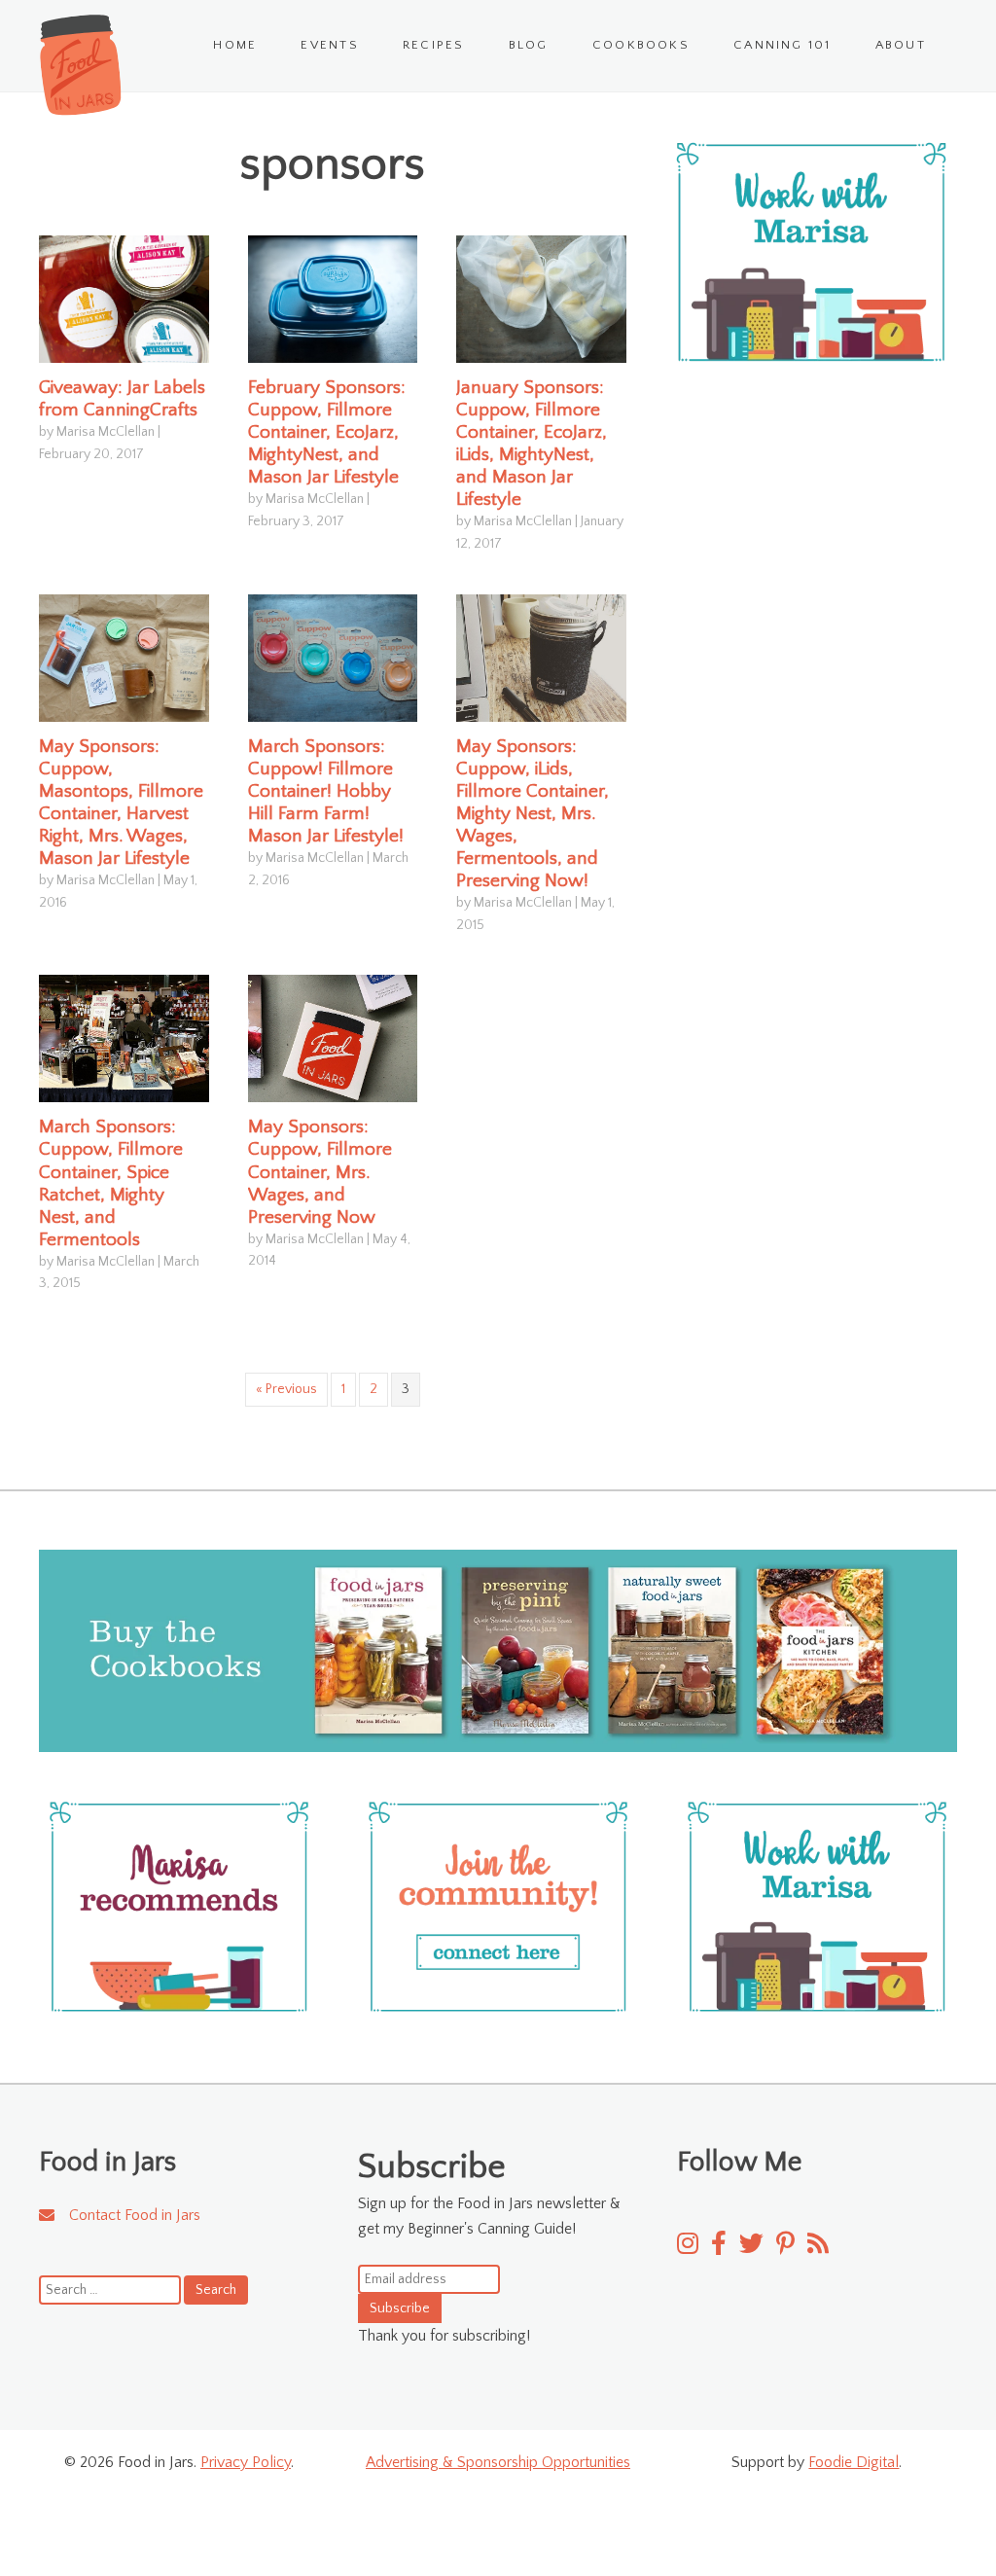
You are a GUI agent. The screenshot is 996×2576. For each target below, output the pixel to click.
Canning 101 (783, 45)
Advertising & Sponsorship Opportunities (498, 2462)
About (901, 45)
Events (329, 45)
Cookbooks (641, 45)
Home (235, 45)
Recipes (434, 45)
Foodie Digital (854, 2462)
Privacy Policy (246, 2462)
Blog (529, 45)
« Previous (286, 1389)
